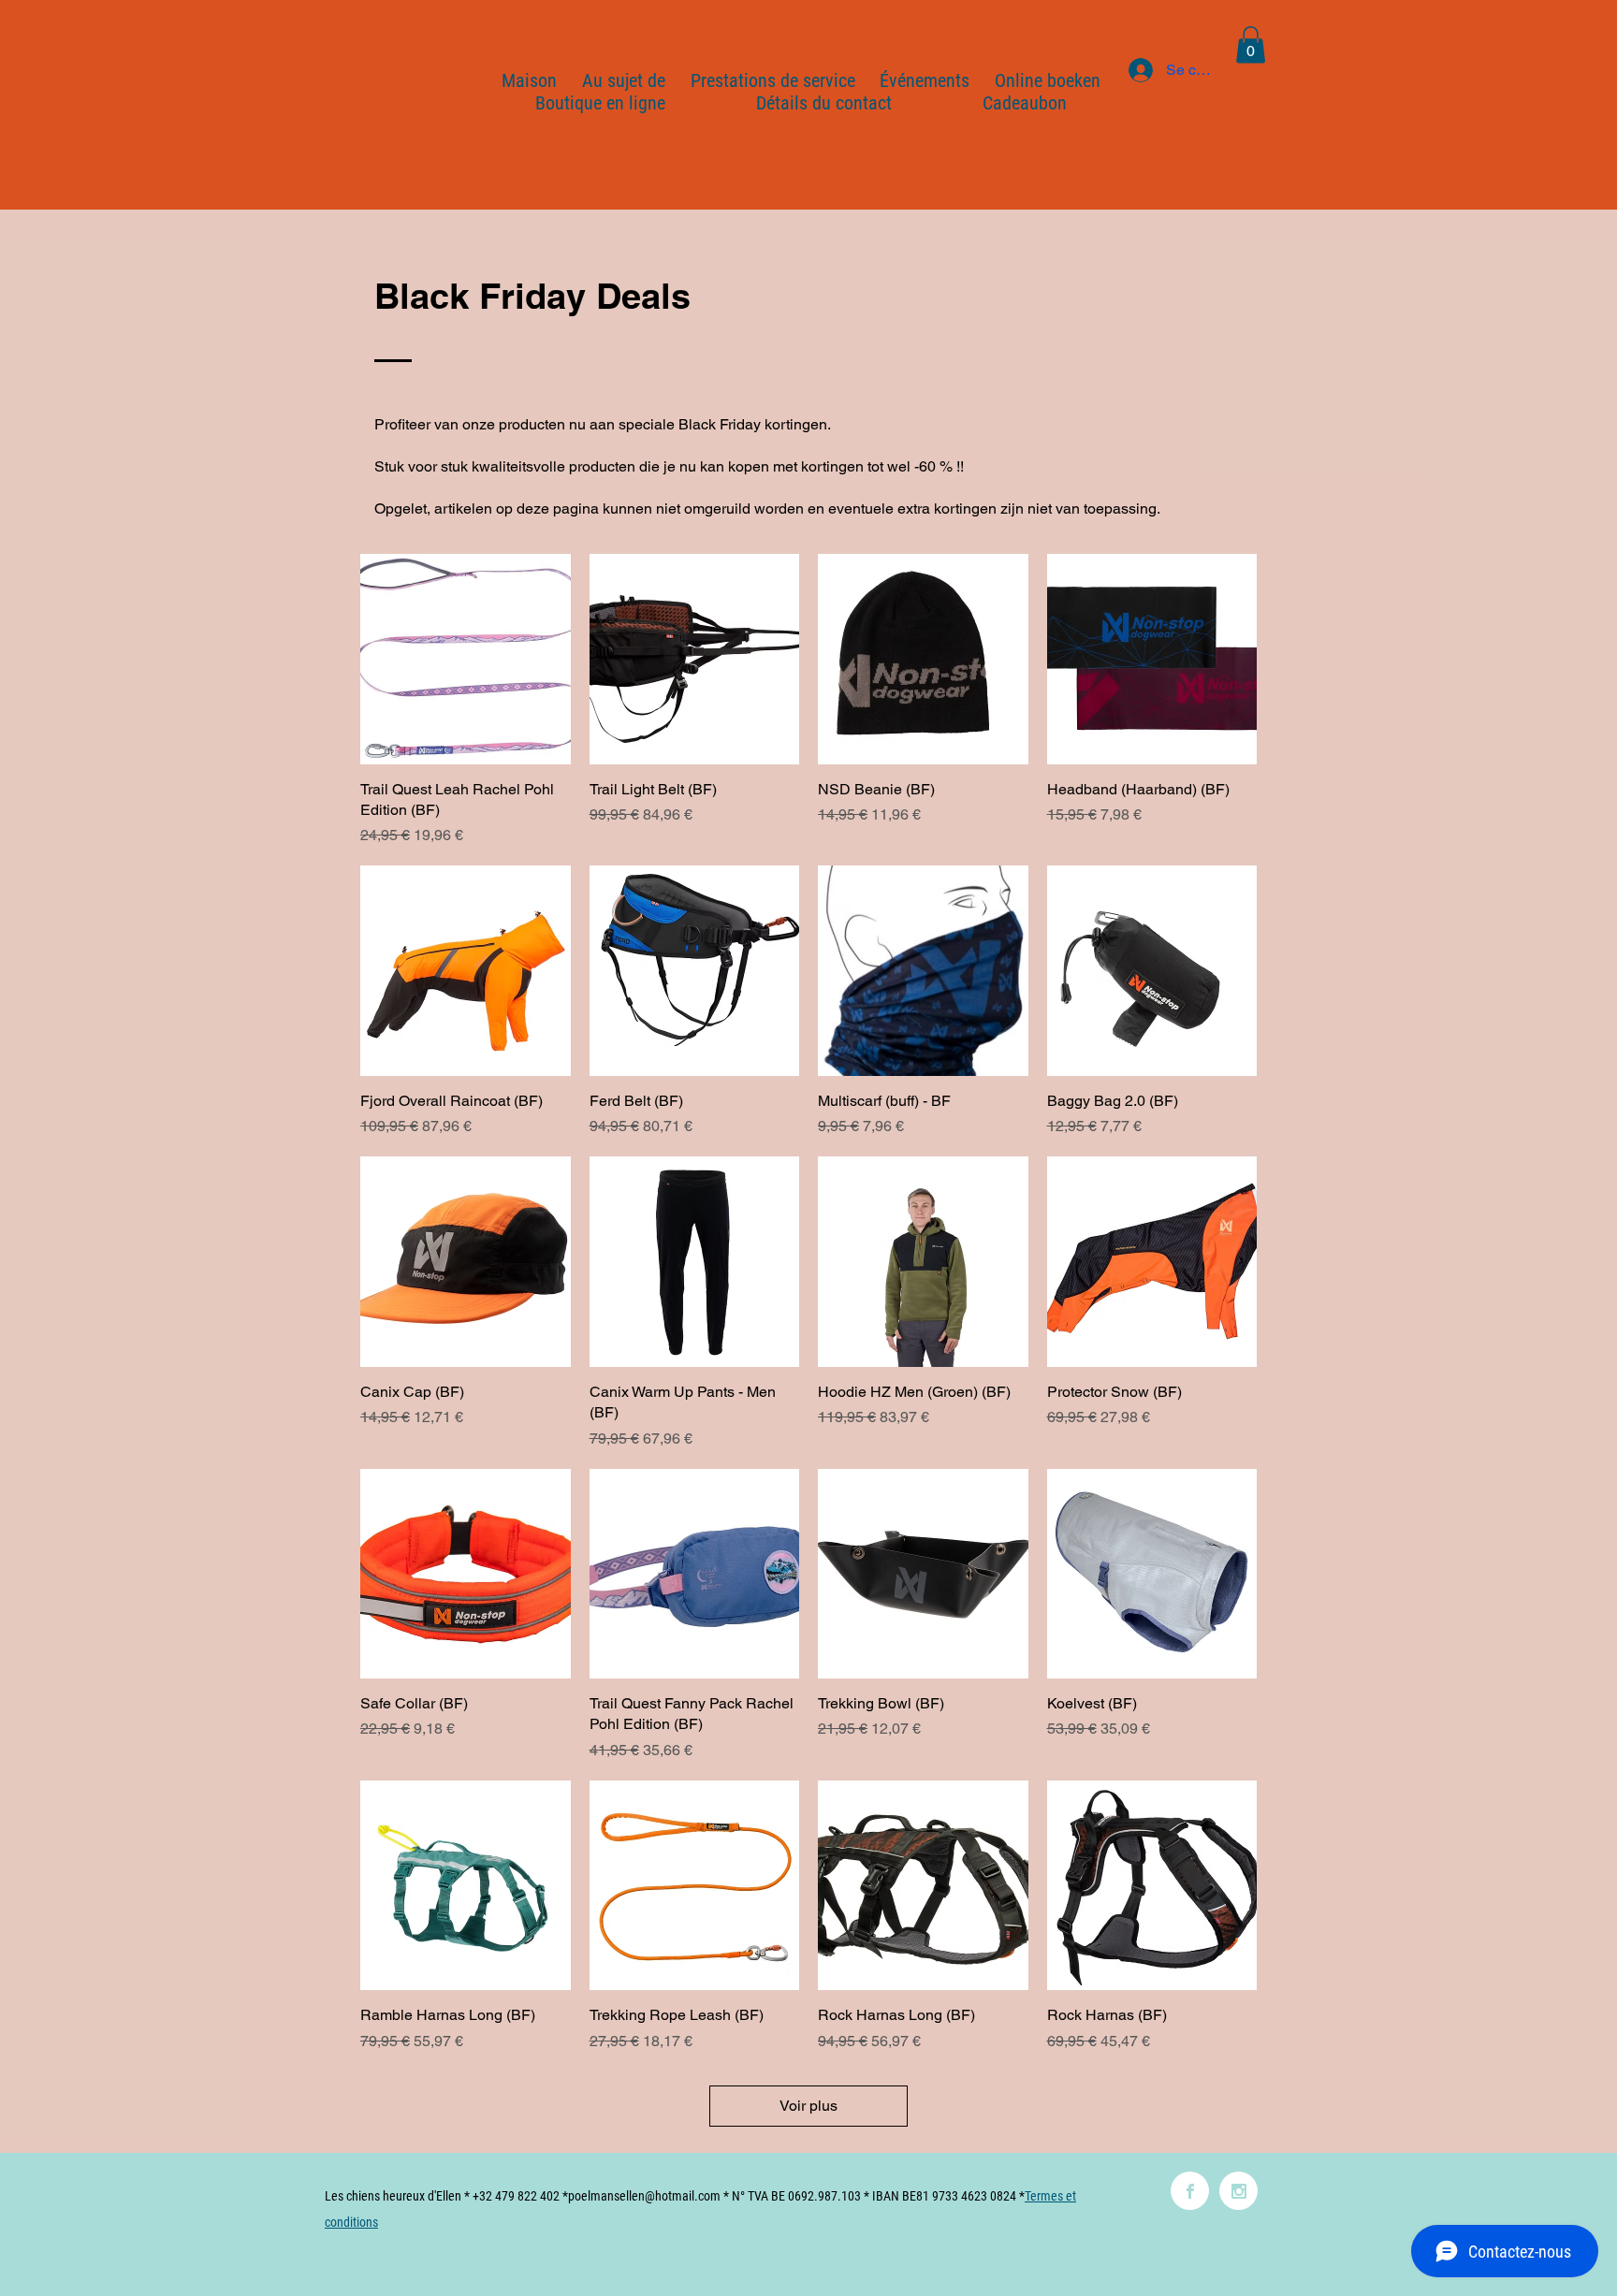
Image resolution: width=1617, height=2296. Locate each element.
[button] (1251, 44)
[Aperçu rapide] (466, 659)
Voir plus (808, 2106)
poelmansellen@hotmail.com (644, 2196)
